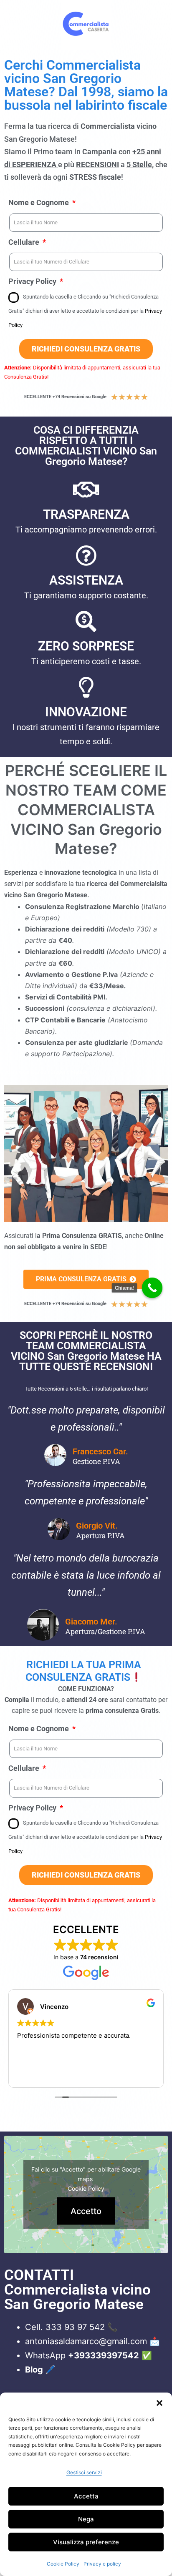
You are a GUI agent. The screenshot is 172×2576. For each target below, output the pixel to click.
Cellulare (25, 242)
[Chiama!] (152, 1288)
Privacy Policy (33, 281)
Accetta (86, 2496)
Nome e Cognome (39, 202)
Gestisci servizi (84, 2472)
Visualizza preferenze (86, 2542)
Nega (86, 2519)
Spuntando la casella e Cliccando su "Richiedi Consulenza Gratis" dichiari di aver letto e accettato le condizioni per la (85, 311)
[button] (159, 2403)
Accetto (86, 2211)
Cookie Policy (63, 2564)
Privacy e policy (102, 2564)
